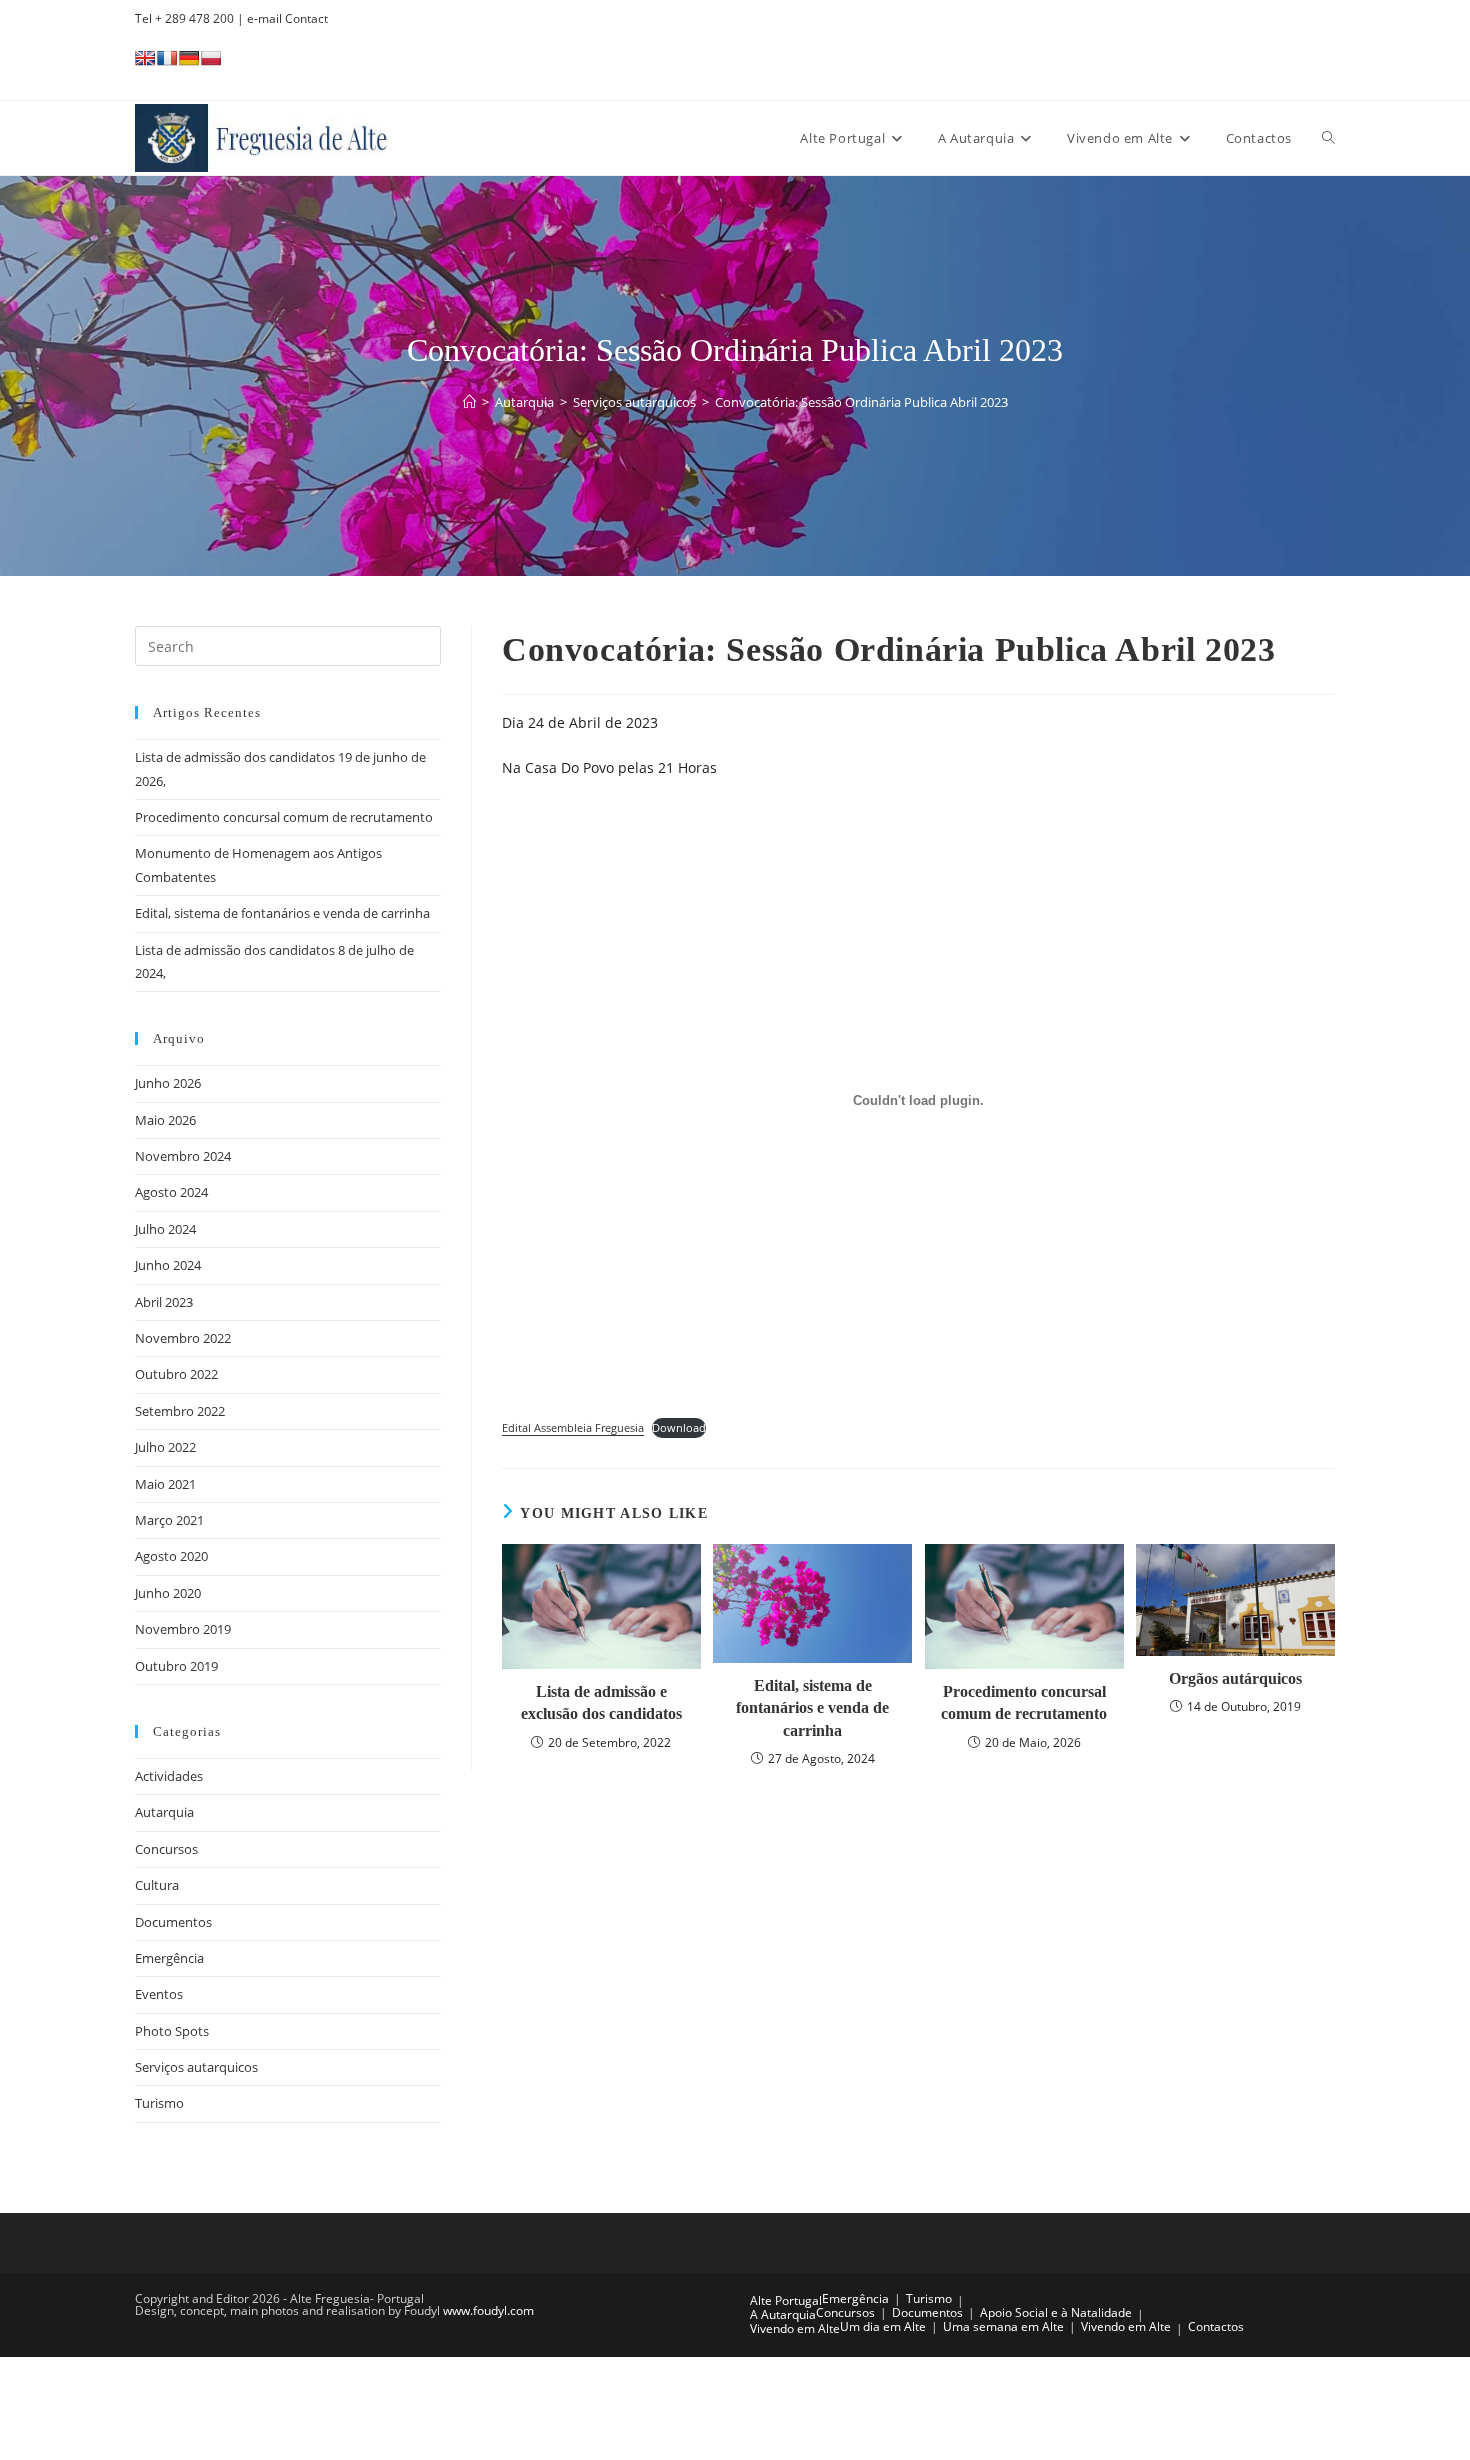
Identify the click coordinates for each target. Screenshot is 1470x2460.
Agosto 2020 (171, 1556)
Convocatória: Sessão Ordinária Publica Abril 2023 (861, 402)
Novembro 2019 (183, 1629)
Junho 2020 (168, 1593)
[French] (167, 58)
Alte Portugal (786, 2300)
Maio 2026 (165, 1120)
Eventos (159, 1994)
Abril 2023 (164, 1302)
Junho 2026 (168, 1083)
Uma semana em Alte (1003, 2326)
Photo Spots (172, 2031)
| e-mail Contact (281, 18)
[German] (189, 58)
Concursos (166, 1849)
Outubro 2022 (176, 1374)
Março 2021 (169, 1520)
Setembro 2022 (180, 1411)
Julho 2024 (165, 1229)
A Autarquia (783, 2314)
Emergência (169, 1958)
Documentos (173, 1922)
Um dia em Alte (883, 2326)
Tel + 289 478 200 (184, 18)
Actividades (169, 1776)
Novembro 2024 (183, 1156)
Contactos (1216, 2326)
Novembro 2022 (183, 1338)
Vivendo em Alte (795, 2328)
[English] (145, 58)
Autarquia (164, 1812)
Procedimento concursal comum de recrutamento (1024, 1702)
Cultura (157, 1885)
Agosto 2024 (171, 1192)
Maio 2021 (165, 1484)
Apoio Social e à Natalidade (1056, 2312)
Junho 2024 (168, 1265)
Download (679, 1427)
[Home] (469, 402)
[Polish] (211, 58)
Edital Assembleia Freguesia (573, 1427)
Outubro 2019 (176, 1666)
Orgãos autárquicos (1235, 1678)
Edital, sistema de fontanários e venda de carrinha (812, 1708)
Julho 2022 (165, 1447)
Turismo (159, 2103)
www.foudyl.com (488, 2310)
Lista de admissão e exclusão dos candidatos (601, 1702)
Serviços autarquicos (196, 2067)
